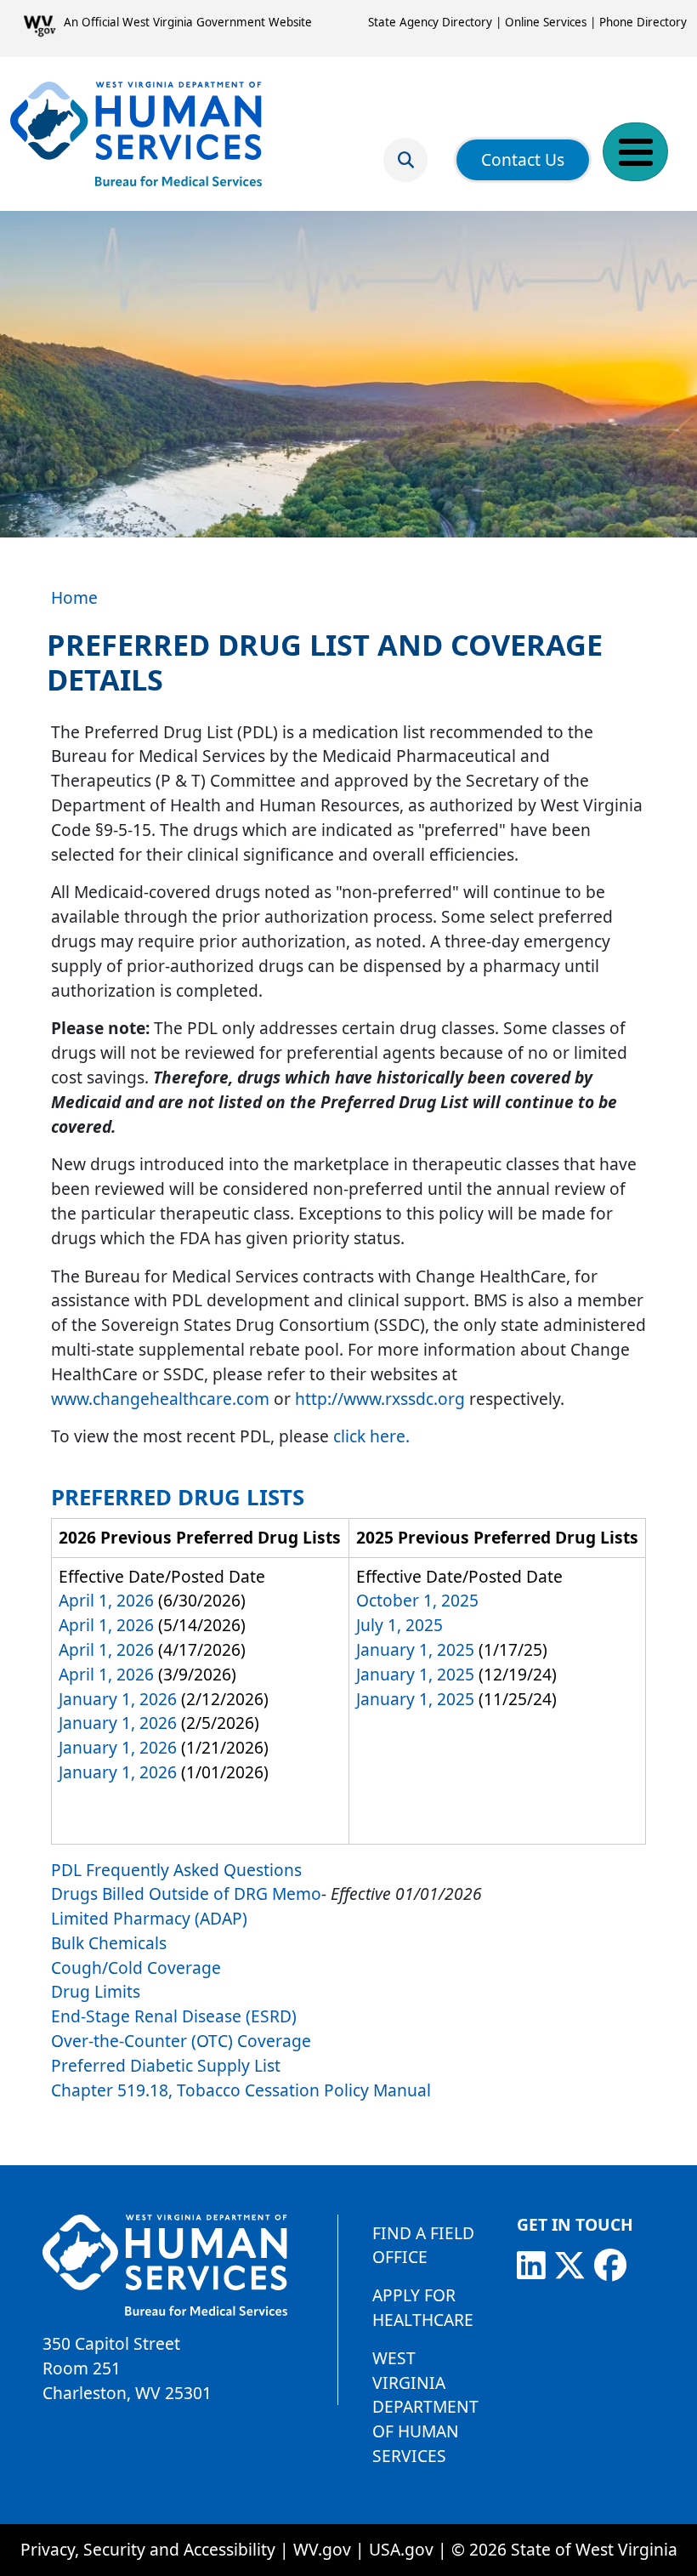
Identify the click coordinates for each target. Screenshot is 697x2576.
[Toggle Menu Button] (635, 152)
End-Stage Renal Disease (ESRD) (174, 2016)
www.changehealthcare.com (160, 1399)
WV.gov (322, 2549)
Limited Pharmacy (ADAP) (149, 1918)
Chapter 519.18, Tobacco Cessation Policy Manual (241, 2090)
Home (74, 597)
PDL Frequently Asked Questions (176, 1870)
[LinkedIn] (531, 2266)
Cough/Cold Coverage (136, 1968)
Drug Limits (96, 1991)
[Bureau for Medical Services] (136, 134)
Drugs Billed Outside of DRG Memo (186, 1894)
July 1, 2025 (399, 1625)
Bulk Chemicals (109, 1943)
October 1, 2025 (417, 1600)
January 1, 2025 (415, 1649)
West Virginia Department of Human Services (425, 2407)
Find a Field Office (423, 2245)
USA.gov (401, 2549)
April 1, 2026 (106, 1600)
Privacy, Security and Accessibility (148, 2549)
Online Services (546, 22)
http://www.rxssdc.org (380, 1399)
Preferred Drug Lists (178, 1497)
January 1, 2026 (118, 1699)
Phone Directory (643, 22)
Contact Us (523, 159)
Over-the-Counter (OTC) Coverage (181, 2041)
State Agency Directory (430, 22)
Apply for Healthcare (423, 2307)
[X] (569, 2266)
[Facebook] (610, 2266)
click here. (371, 1436)
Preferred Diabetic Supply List (168, 2065)
